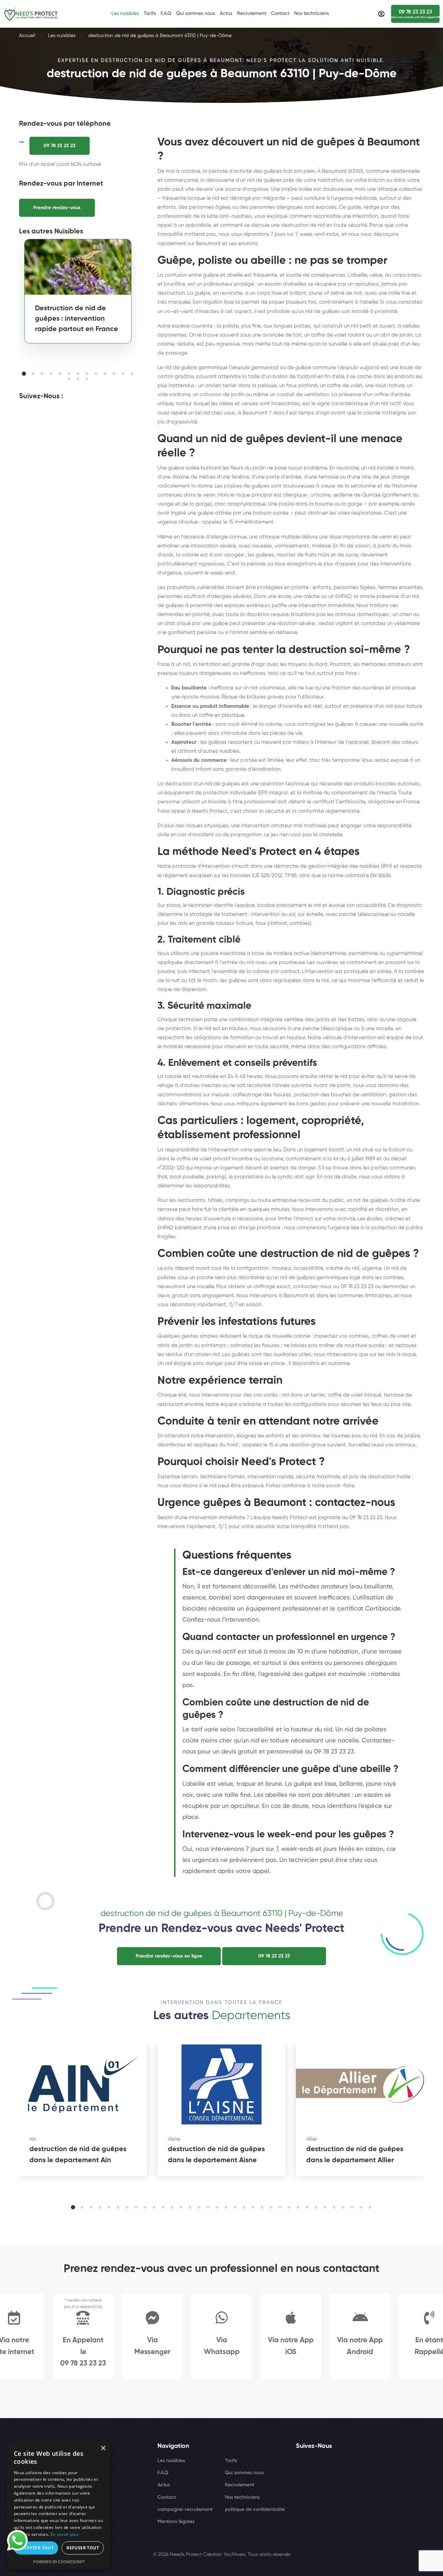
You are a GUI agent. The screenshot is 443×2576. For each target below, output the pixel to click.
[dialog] (59, 2505)
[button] (24, 374)
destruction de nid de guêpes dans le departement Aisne (216, 2155)
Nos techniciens (242, 2497)
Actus (164, 2485)
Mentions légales (176, 2522)
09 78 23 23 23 (60, 146)
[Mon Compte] (381, 14)
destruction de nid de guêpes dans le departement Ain (78, 2155)
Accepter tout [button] (36, 2548)
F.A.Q (163, 2473)
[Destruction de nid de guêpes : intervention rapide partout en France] (78, 267)
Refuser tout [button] (83, 2548)
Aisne (174, 2139)
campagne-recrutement (185, 2510)
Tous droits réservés (269, 2555)
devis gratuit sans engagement (196, 1296)
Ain (33, 2139)
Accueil (27, 36)
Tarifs (231, 2461)
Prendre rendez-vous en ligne (169, 1956)
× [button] (103, 2448)
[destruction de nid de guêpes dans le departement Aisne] (221, 2084)
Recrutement (239, 2485)
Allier (312, 2139)
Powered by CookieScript (59, 2562)
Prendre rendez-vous (57, 208)
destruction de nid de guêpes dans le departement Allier (355, 2155)
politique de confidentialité (255, 2510)
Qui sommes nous (244, 2473)
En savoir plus (65, 2534)
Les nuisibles (62, 36)
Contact (167, 2497)
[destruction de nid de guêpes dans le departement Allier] (360, 2084)
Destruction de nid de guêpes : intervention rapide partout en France (76, 319)
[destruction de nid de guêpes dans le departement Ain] (83, 2084)
